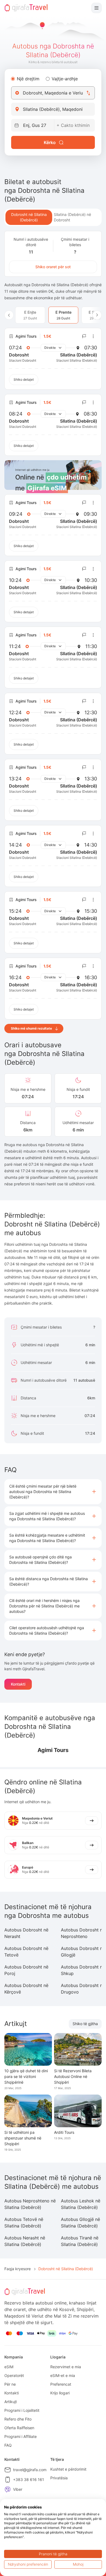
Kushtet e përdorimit (68, 2469)
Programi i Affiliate (21, 2436)
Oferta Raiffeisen (19, 2428)
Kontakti (18, 1684)
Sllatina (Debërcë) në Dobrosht (72, 217)
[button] (53, 1492)
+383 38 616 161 (29, 2479)
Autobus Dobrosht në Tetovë (26, 1952)
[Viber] (8, 2489)
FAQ (8, 2445)
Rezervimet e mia (66, 2367)
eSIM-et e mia (63, 2375)
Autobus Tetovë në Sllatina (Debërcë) (24, 2223)
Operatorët (14, 2375)
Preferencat (61, 2384)
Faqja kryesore (18, 2269)
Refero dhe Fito (18, 2419)
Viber (18, 2489)
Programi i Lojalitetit (22, 2410)
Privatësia (59, 2478)
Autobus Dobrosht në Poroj (26, 1970)
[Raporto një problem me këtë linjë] (84, 336)
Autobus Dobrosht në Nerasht (26, 1933)
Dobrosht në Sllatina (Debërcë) (29, 217)
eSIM (9, 2367)
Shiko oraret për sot (53, 267)
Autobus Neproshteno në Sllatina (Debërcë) (30, 2204)
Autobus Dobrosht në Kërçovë (26, 1989)
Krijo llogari (60, 2393)
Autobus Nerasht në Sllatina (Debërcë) (25, 2241)
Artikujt (11, 2402)
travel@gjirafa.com (30, 2470)
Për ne (10, 2384)
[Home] (26, 8)
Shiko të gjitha (85, 2024)
